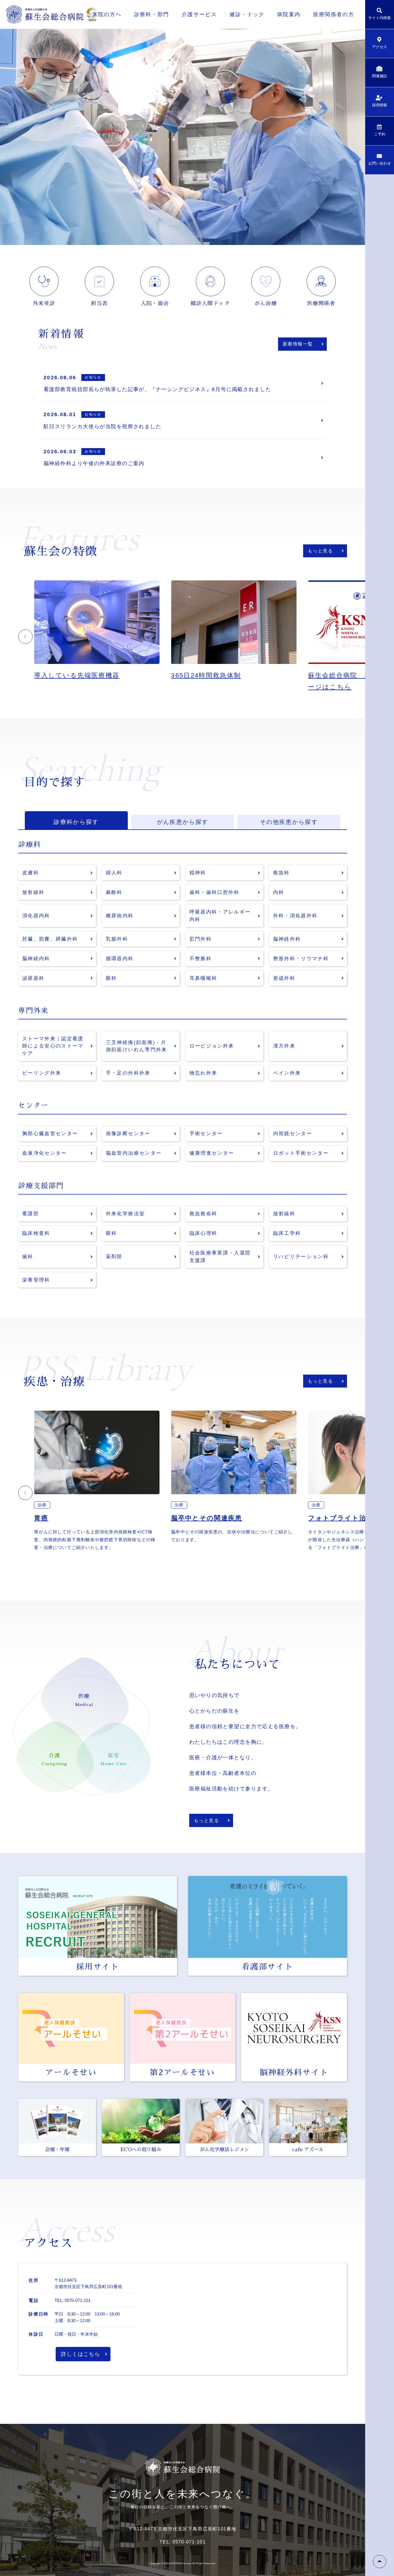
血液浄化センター (45, 1153)
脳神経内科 (36, 959)
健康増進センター (212, 1153)
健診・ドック (247, 14)
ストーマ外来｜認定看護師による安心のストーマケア (53, 1046)
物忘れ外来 (203, 1073)
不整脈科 (201, 959)
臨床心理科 (203, 1233)
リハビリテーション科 (301, 1257)
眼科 (111, 978)
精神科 (198, 873)
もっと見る (320, 551)
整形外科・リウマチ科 (301, 959)
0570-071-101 (78, 2300)
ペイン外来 (287, 1073)
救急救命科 (203, 1214)
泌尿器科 (33, 978)
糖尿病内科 (120, 916)
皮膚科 (31, 873)
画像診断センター (128, 1134)
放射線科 (33, 892)
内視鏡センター (293, 1134)
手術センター (206, 1134)
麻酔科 (114, 892)
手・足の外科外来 (128, 1073)
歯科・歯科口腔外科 (215, 892)
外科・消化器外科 (295, 916)
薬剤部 (114, 1257)
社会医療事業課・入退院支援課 (220, 1257)
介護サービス (199, 14)
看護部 (31, 1214)
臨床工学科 (287, 1233)
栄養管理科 (36, 1280)
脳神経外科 (287, 939)
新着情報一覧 (298, 344)
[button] (25, 637)
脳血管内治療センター (134, 1153)
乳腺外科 (117, 939)
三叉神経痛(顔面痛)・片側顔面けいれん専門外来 (137, 1046)
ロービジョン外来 (212, 1046)
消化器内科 (36, 916)
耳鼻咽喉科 (203, 978)
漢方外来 (284, 1046)
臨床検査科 (36, 1233)
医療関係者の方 (334, 14)
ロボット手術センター (301, 1153)
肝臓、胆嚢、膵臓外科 (50, 939)
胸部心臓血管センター (50, 1134)
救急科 (282, 873)
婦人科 (114, 873)
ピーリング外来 (42, 1073)
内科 (279, 892)
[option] (103, 636)
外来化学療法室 (125, 1214)
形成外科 (284, 978)
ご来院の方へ (104, 14)
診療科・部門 (152, 14)
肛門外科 (201, 939)
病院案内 (289, 14)
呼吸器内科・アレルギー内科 (220, 916)
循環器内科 (120, 959)
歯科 (28, 1257)
